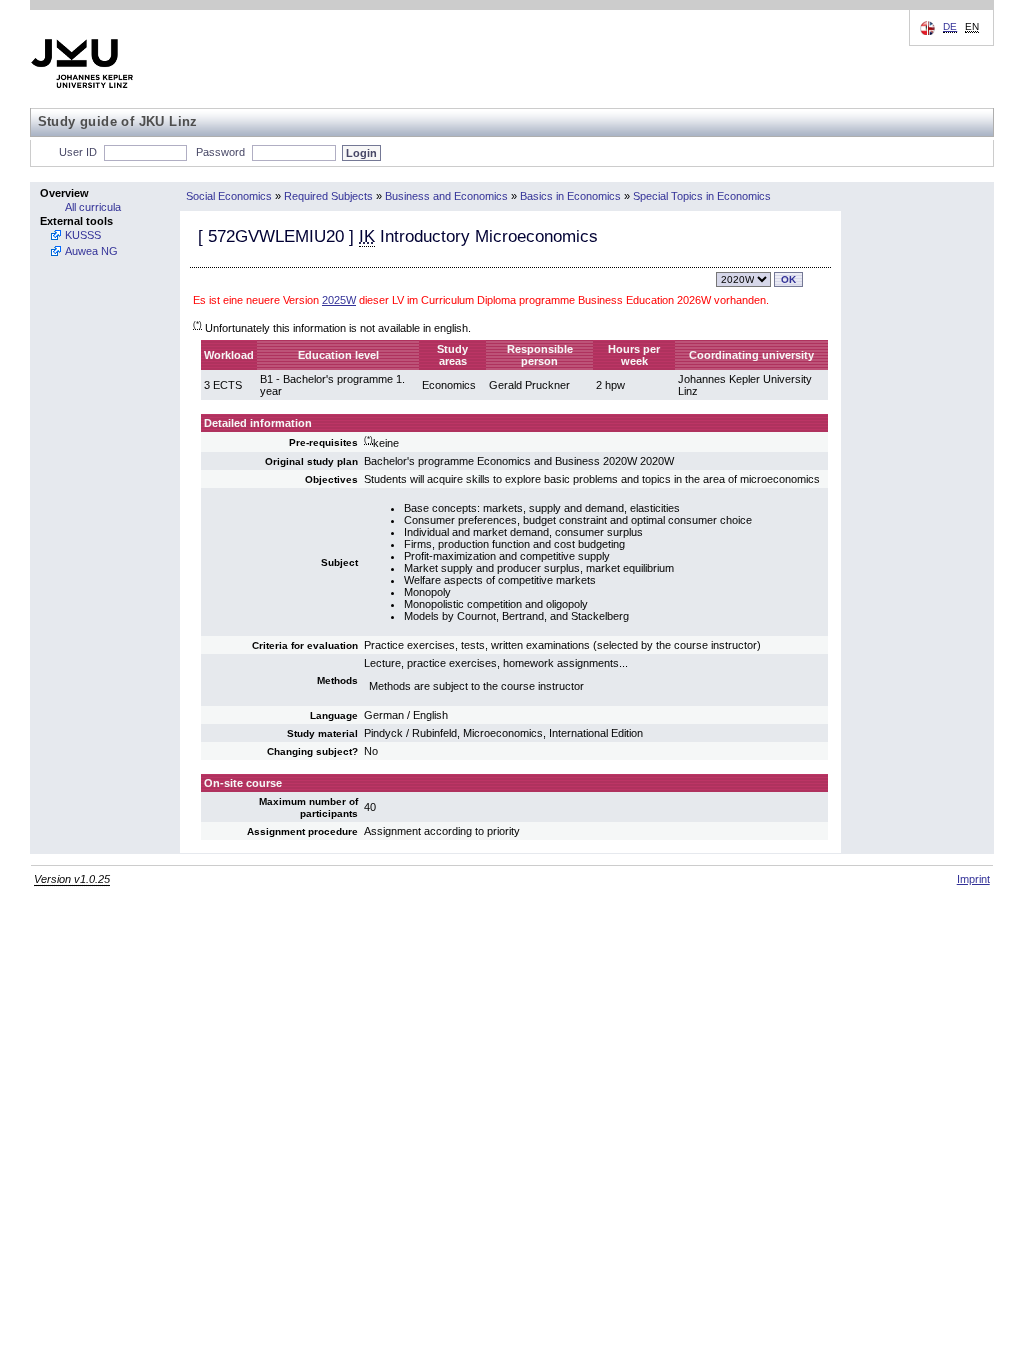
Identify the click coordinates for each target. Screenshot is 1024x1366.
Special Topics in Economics (702, 196)
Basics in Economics (570, 196)
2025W (339, 300)
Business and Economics (446, 196)
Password (220, 152)
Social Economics (229, 196)
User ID (78, 152)
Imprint (973, 879)
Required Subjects (328, 196)
